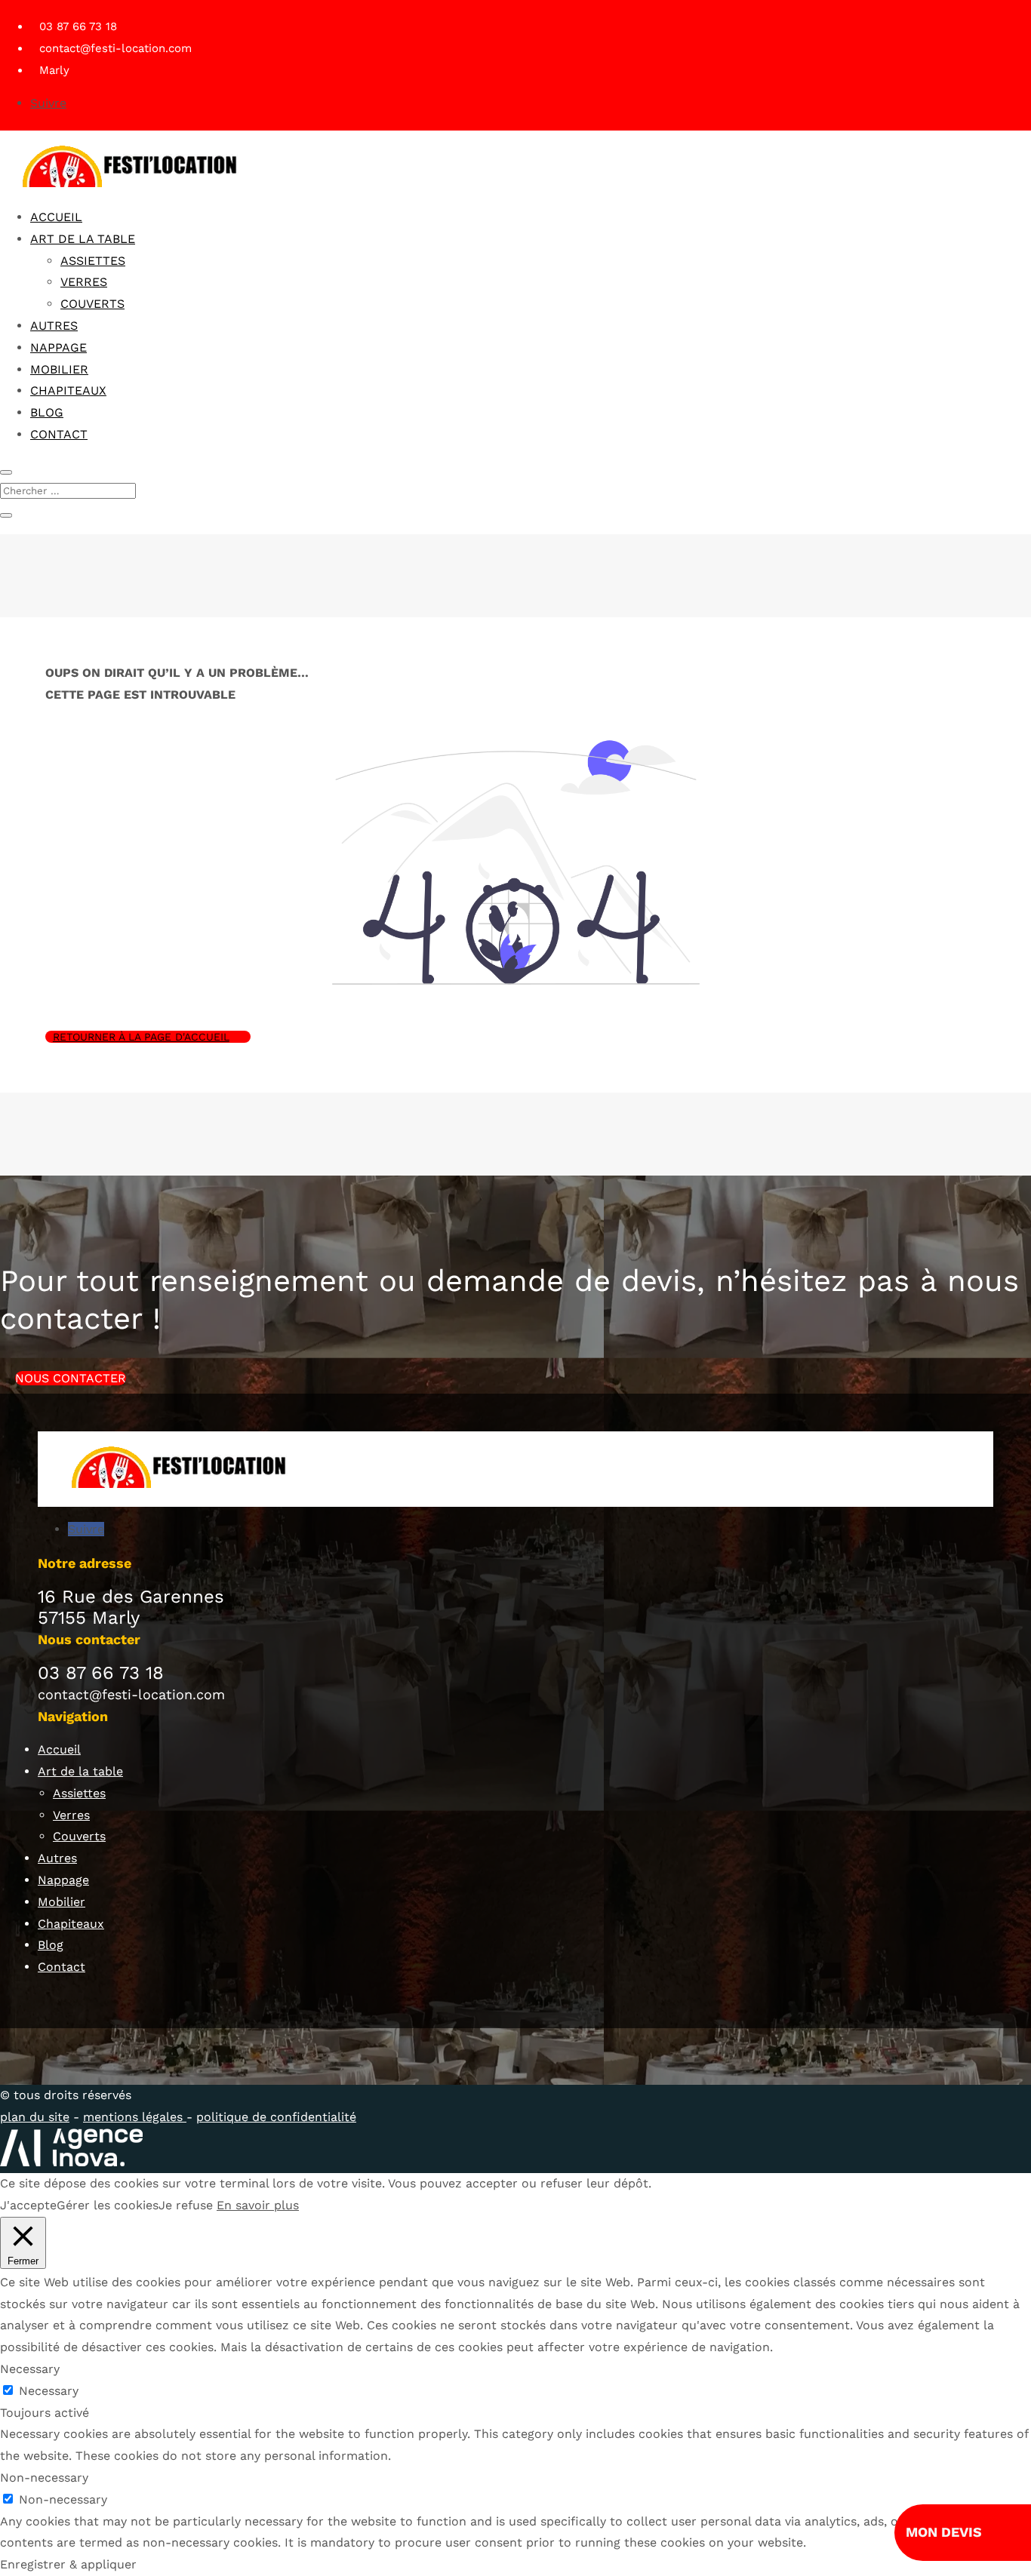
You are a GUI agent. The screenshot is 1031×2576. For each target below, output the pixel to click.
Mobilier (59, 369)
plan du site (35, 2117)
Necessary (49, 2391)
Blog (47, 412)
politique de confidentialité (276, 2117)
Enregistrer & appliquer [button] (68, 2564)
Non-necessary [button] (44, 2478)
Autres (54, 326)
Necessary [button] (30, 2369)
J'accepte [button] (28, 2205)
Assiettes (93, 261)
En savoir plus (258, 2205)
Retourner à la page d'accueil (141, 1037)
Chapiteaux (68, 390)
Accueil (56, 217)
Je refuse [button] (186, 2205)
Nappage (58, 347)
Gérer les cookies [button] (108, 2205)
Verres (84, 282)
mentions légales (135, 2117)
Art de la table (83, 239)
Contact (59, 434)
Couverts (92, 304)
